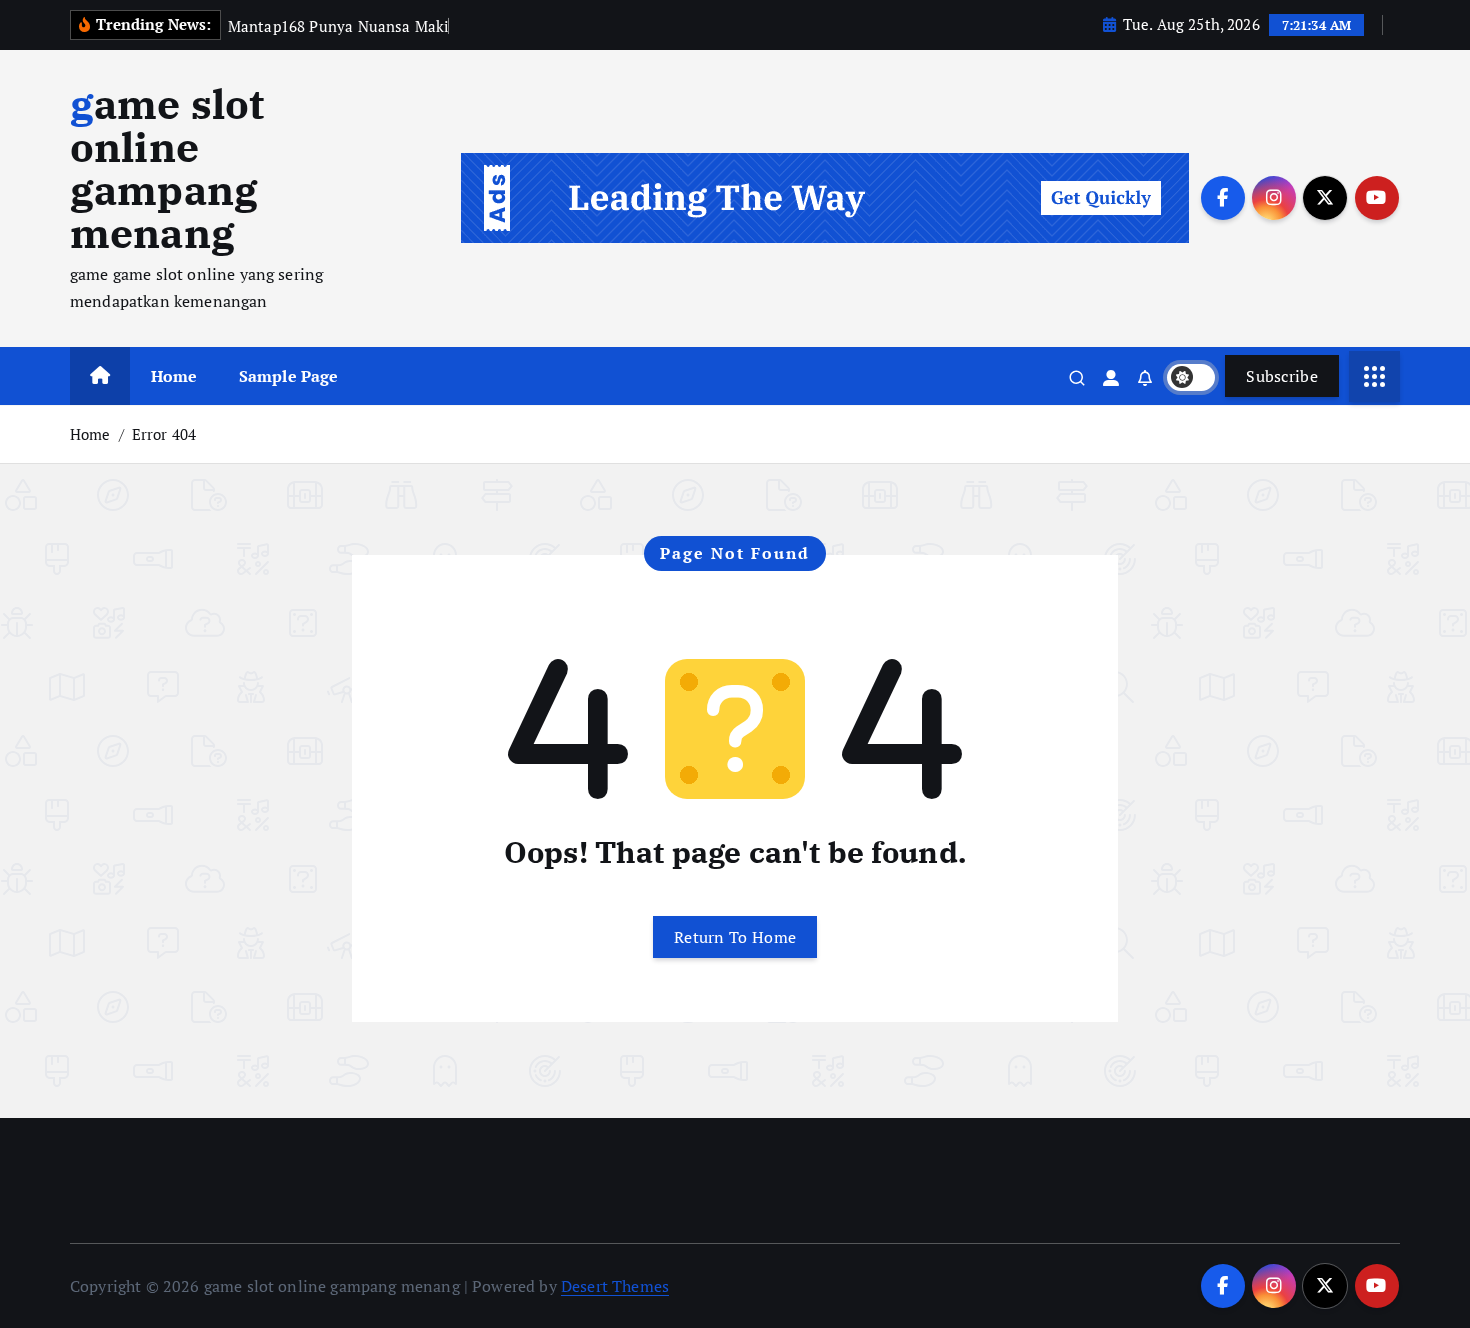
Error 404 (164, 434)
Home (174, 376)
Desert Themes (615, 1286)
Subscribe (1282, 376)
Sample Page (289, 376)
